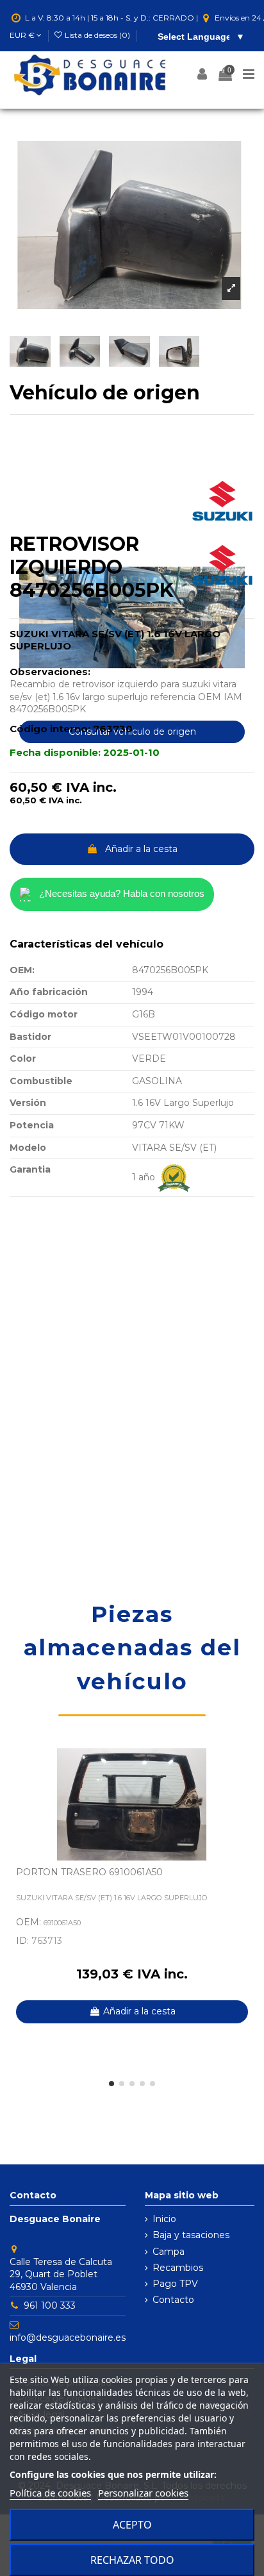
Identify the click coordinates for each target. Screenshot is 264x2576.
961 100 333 (50, 2305)
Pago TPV (175, 2284)
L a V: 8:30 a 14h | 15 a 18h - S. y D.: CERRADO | (111, 18)
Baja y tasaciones (191, 2235)
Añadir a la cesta (141, 849)
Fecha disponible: (55, 752)
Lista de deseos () (97, 35)
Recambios (178, 2268)
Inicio (164, 2219)
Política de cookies (50, 2493)
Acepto (132, 2525)
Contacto (173, 2300)
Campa (169, 2252)
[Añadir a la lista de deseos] (245, 1768)
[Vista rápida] (245, 1790)
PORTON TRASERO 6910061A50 (89, 1872)
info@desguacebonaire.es (68, 2338)
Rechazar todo (132, 2560)
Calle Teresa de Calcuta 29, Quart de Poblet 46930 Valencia (61, 2274)
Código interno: (50, 729)
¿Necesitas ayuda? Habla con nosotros (122, 893)
